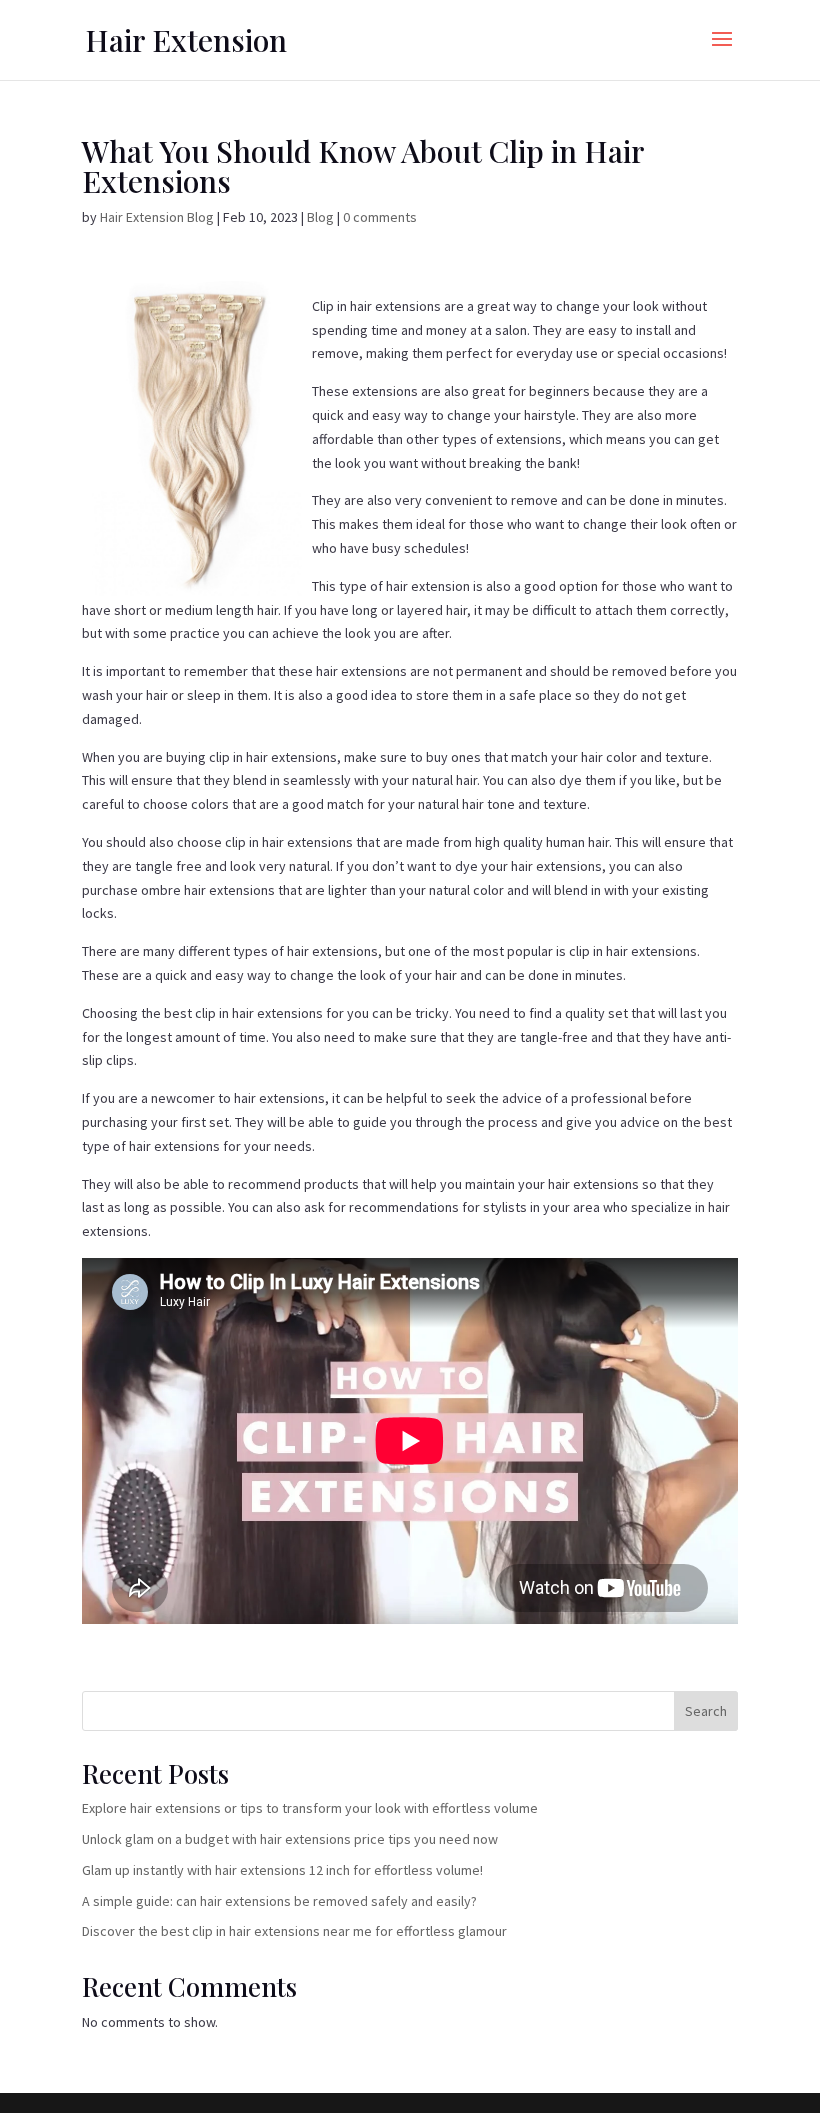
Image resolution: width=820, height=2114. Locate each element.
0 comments (380, 217)
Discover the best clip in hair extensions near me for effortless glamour (294, 1931)
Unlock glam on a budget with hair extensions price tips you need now (290, 1839)
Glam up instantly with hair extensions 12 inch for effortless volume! (282, 1870)
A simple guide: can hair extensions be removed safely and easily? (279, 1901)
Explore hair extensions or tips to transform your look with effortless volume (310, 1808)
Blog (320, 217)
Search (706, 1711)
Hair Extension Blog (157, 217)
